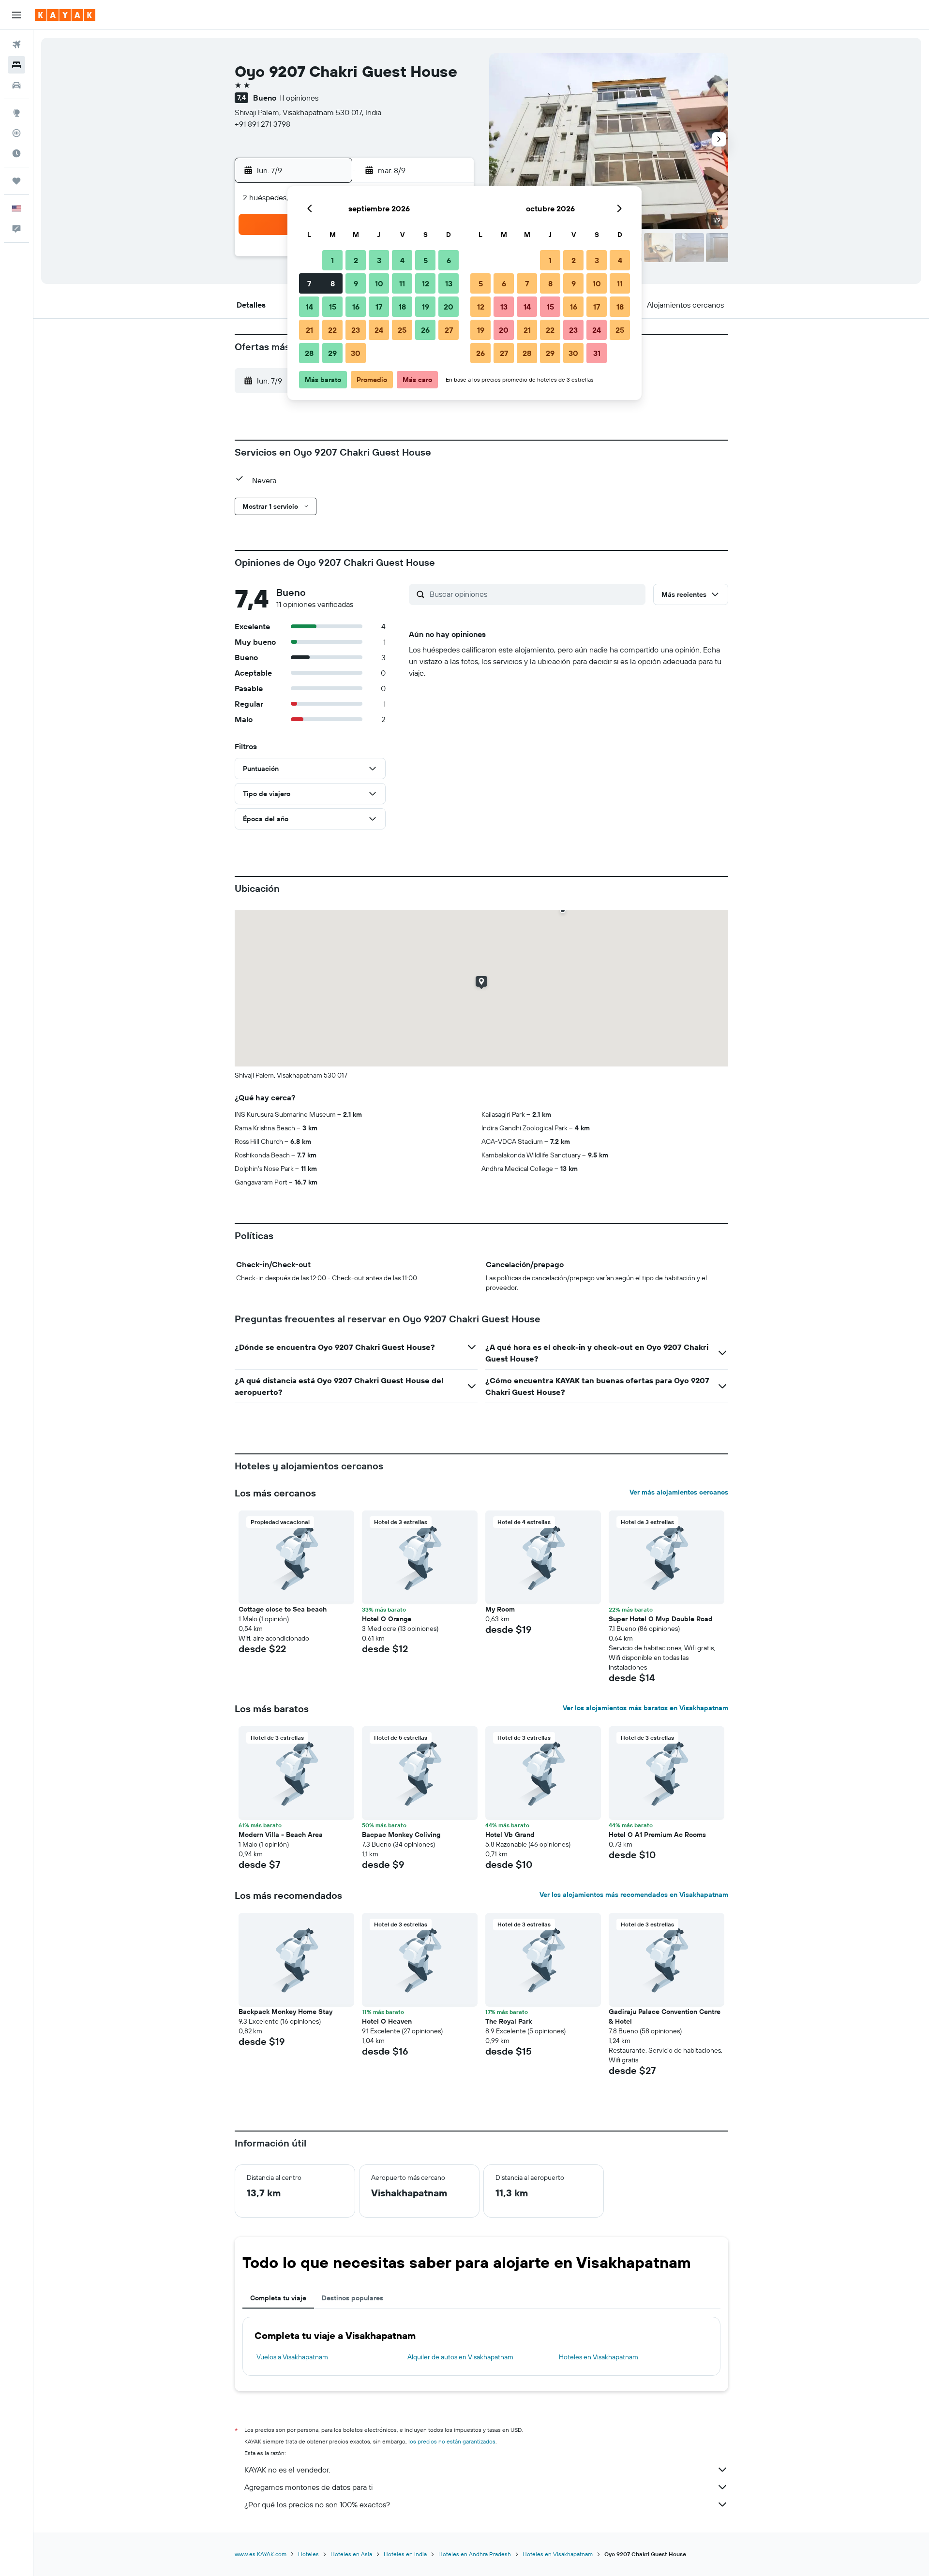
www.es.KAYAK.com (261, 2554)
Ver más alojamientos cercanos (679, 1492)
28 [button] (309, 353)
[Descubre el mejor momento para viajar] (16, 153)
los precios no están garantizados (452, 2441)
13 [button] (449, 283)
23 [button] (356, 330)
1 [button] (332, 260)
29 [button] (332, 353)
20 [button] (449, 307)
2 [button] (356, 260)
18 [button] (402, 307)
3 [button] (379, 260)
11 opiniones (299, 98)
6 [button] (449, 260)
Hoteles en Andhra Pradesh (475, 2554)
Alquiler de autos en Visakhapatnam (460, 2357)
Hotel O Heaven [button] (387, 2021)
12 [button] (426, 283)
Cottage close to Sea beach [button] (283, 1609)
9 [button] (356, 283)
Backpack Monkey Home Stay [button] (285, 2012)
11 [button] (402, 283)
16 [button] (356, 307)
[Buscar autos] (16, 85)
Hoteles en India (405, 2554)
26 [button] (425, 330)
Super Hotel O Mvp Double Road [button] (661, 1619)
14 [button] (309, 307)
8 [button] (333, 283)
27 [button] (449, 330)
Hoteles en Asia (351, 2554)
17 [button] (379, 307)
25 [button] (402, 330)
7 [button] (309, 283)
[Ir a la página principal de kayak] (65, 15)
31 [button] (597, 353)
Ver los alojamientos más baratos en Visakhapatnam (645, 1708)
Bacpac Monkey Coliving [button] (401, 1835)
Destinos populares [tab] (352, 2298)
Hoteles (308, 2554)
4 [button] (402, 260)
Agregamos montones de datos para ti (308, 2487)
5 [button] (426, 260)
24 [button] (379, 330)
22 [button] (332, 330)
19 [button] (426, 307)
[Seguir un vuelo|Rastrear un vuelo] (16, 133)
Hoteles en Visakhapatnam (599, 2357)
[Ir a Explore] (16, 113)
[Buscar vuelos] (16, 44)
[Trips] (16, 181)
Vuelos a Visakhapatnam (292, 2357)
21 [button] (309, 330)
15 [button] (333, 307)
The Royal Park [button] (509, 2021)
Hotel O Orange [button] (387, 1619)
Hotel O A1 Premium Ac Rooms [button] (657, 1835)
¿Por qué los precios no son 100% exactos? (317, 2504)
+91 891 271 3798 (262, 124)
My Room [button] (500, 1609)
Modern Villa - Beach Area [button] (281, 1835)
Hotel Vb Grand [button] (510, 1835)
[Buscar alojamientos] (16, 65)
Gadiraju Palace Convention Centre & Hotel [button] (665, 2016)
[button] (16, 15)
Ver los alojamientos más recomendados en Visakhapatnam (634, 1895)
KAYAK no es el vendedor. (287, 2470)
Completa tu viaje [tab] (278, 2298)
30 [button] (356, 353)
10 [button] (379, 283)
